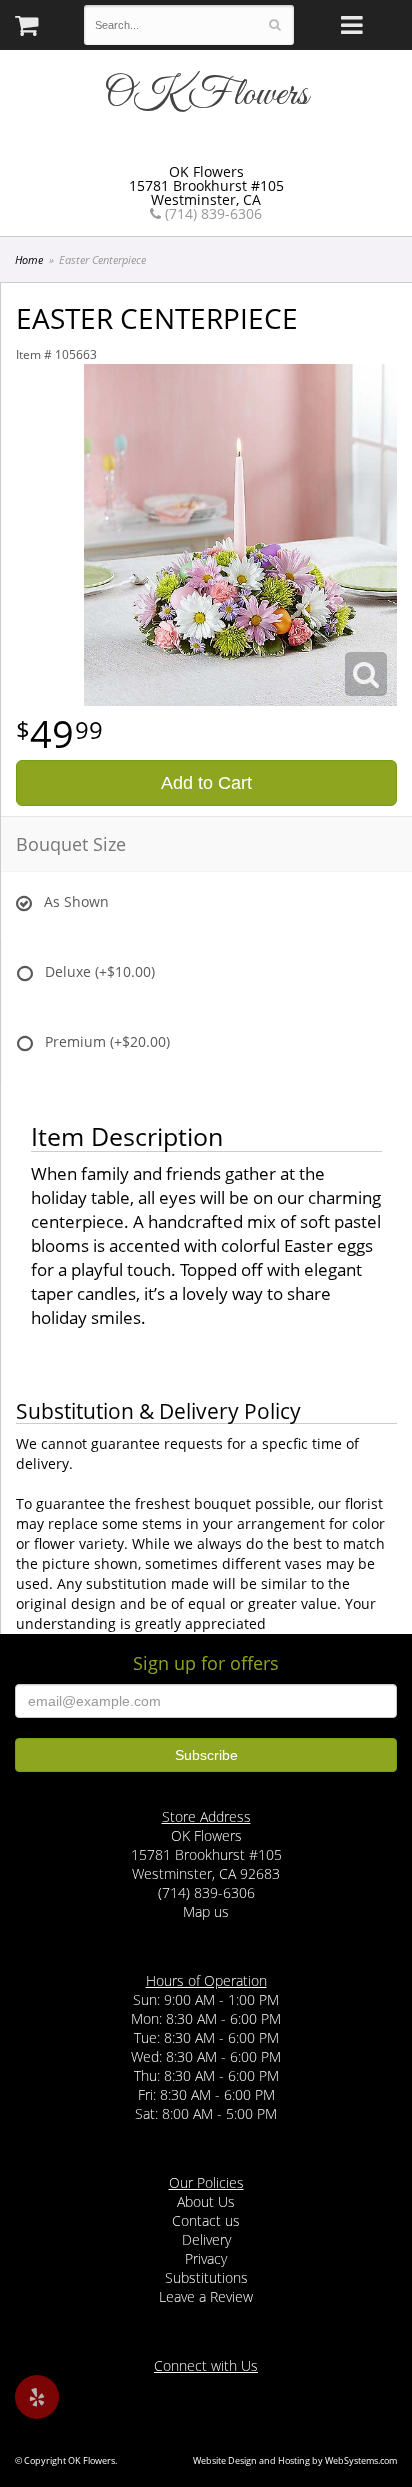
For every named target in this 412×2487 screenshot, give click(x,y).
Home (29, 259)
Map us (206, 1911)
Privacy (206, 2258)
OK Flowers (206, 95)
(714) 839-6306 (211, 214)
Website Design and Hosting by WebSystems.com (295, 2460)
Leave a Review (206, 2296)
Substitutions (206, 2277)
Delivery (206, 2239)
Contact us (206, 2220)
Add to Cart (206, 783)
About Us (206, 2201)
